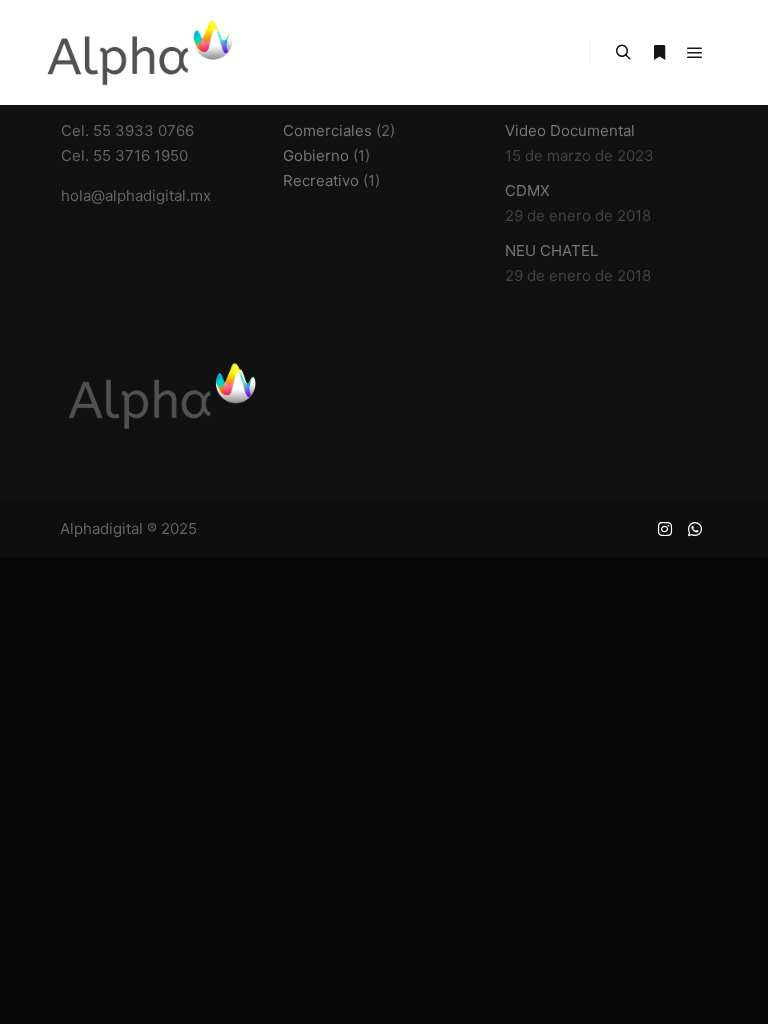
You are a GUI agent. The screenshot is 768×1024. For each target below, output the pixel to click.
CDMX (527, 190)
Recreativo (321, 180)
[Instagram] (665, 529)
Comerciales (327, 130)
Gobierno (316, 155)
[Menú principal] (695, 53)
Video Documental (570, 130)
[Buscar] (623, 53)
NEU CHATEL (551, 250)
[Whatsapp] (695, 529)
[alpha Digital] (140, 52)
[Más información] (659, 53)
